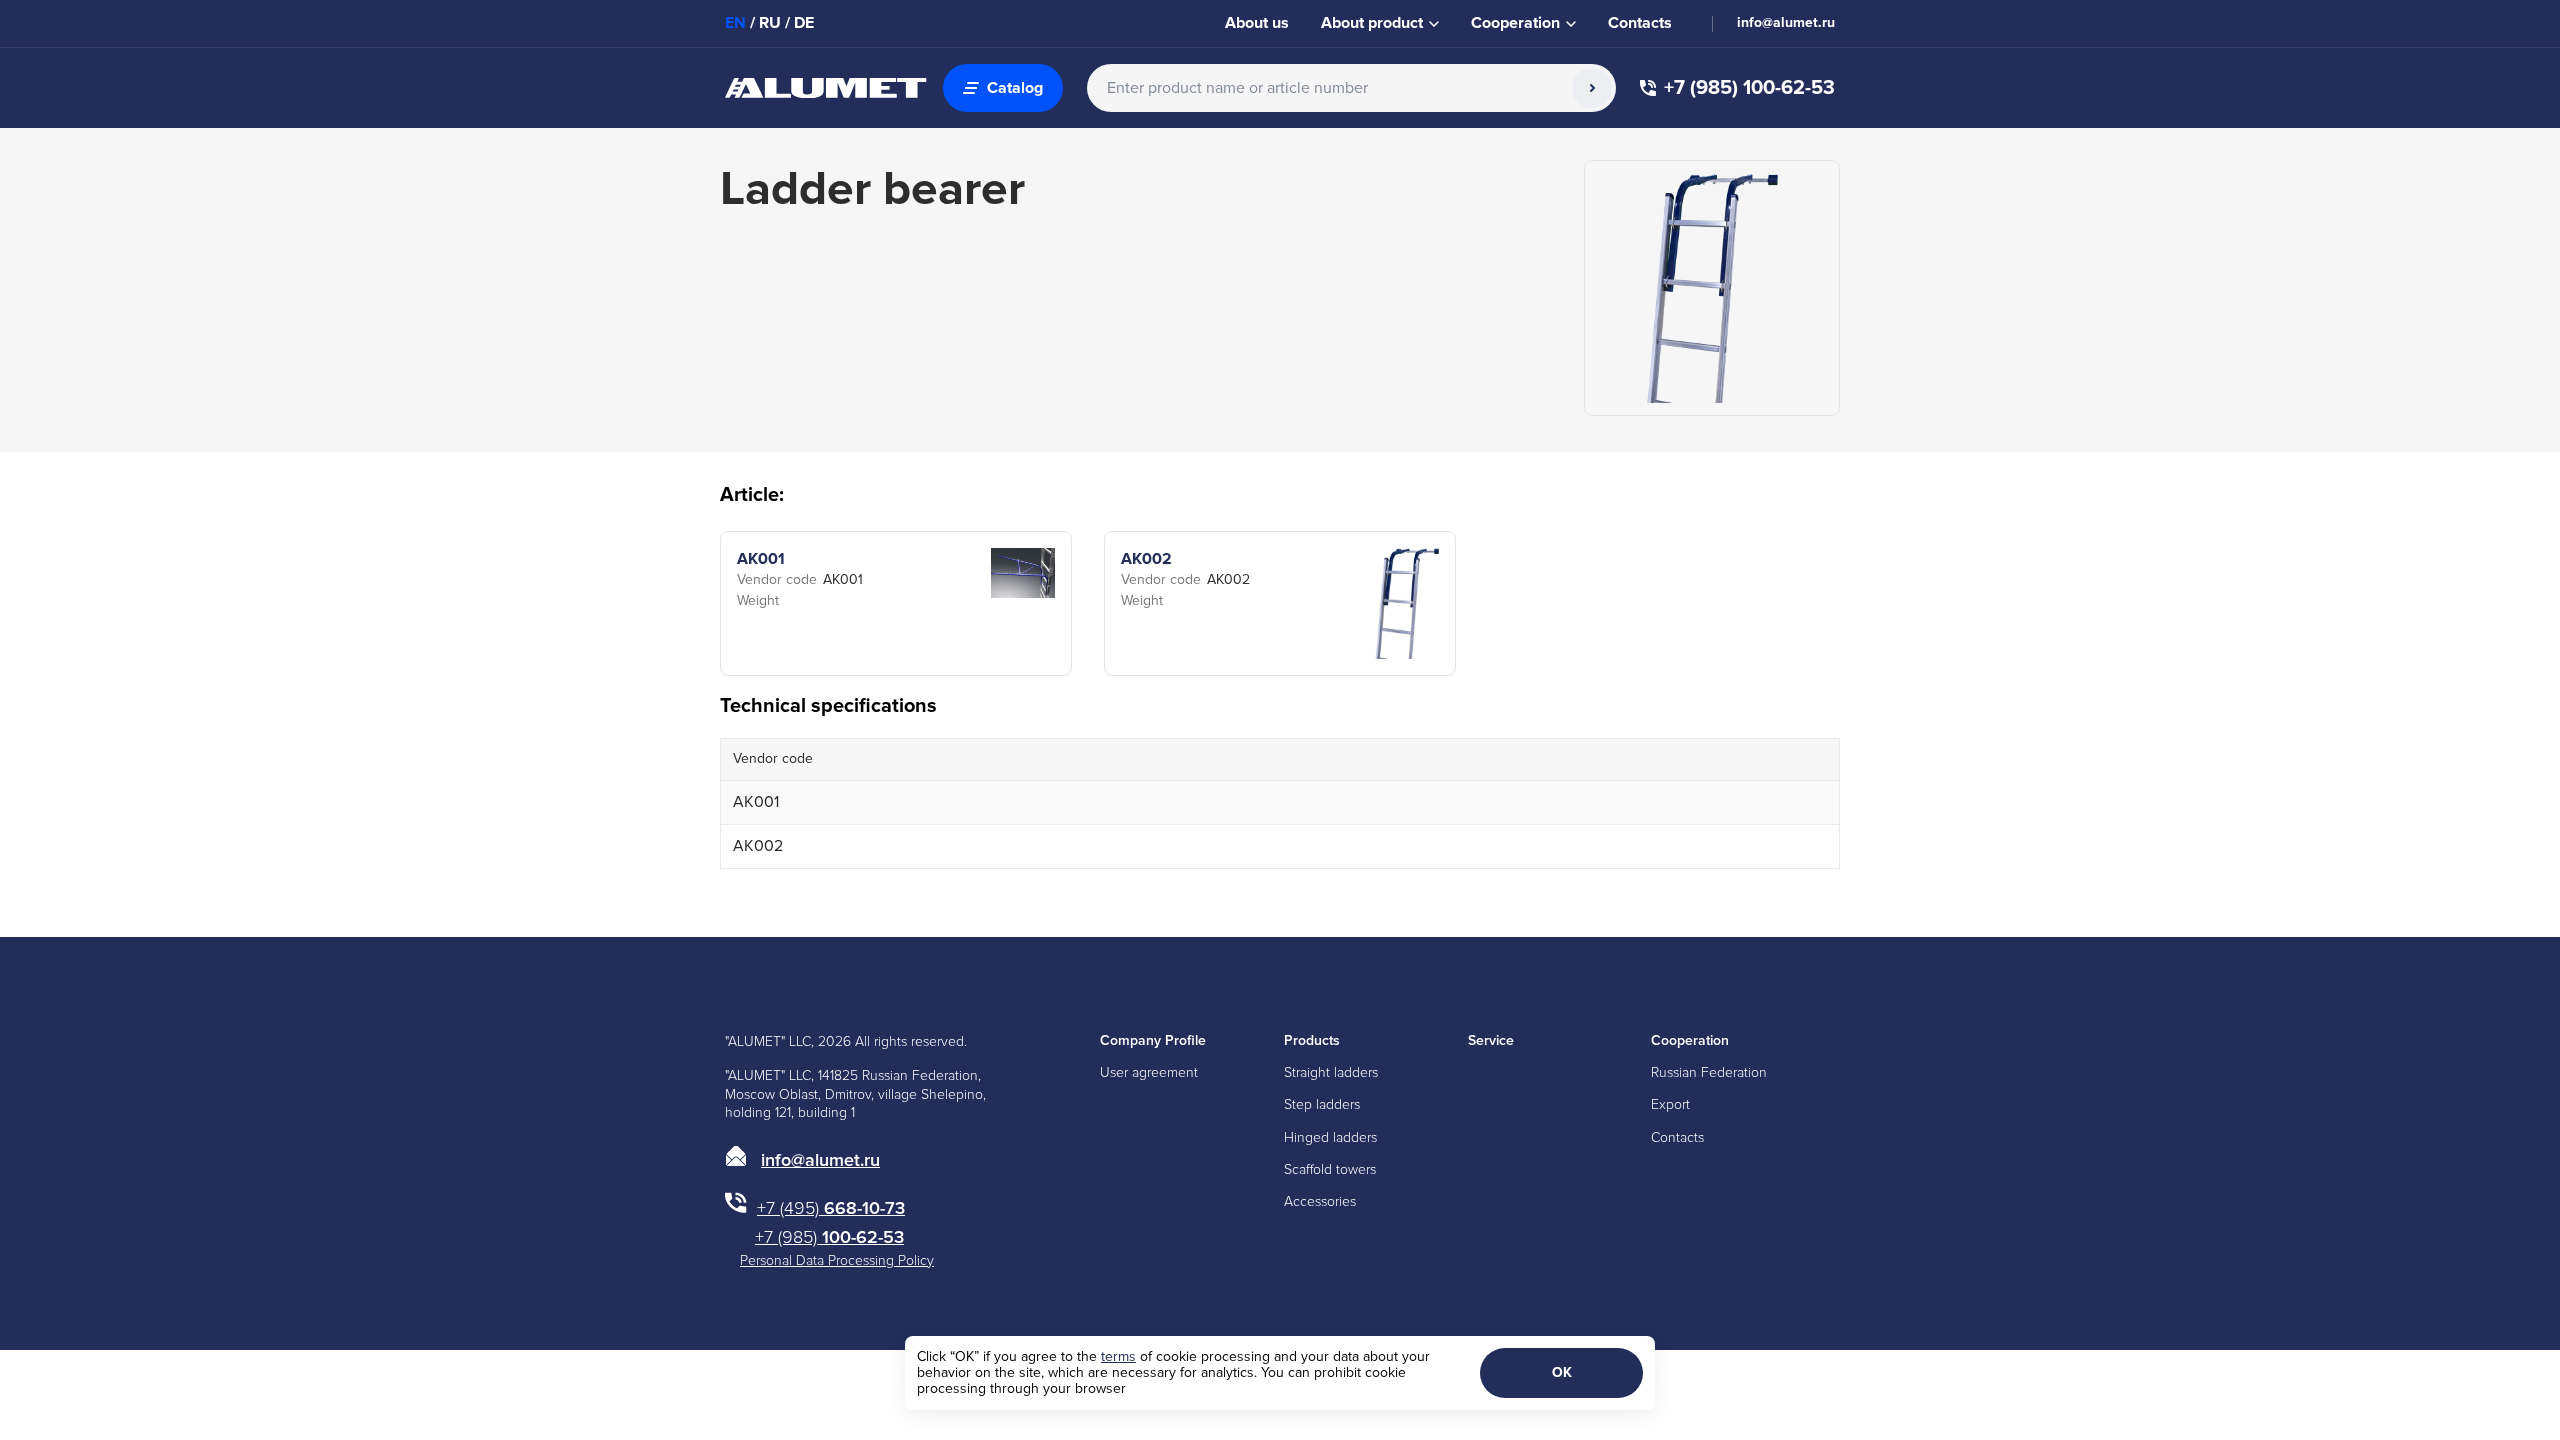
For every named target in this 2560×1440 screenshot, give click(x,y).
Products (1312, 1040)
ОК (1562, 1372)
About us (1257, 23)
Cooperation (1690, 1040)
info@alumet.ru (1786, 23)
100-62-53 (829, 1237)
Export (1670, 1104)
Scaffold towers (1330, 1169)
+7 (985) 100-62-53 (1749, 88)
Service (1491, 1040)
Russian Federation (1709, 1072)
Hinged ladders (1330, 1137)
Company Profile (1153, 1040)
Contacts (1640, 23)
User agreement (1149, 1072)
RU (770, 23)
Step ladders (1322, 1104)
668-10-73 (831, 1208)
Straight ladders (1331, 1072)
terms (1118, 1356)
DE (804, 23)
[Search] (1592, 88)
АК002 (1146, 559)
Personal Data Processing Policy (837, 1260)
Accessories (1320, 1201)
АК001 (761, 559)
